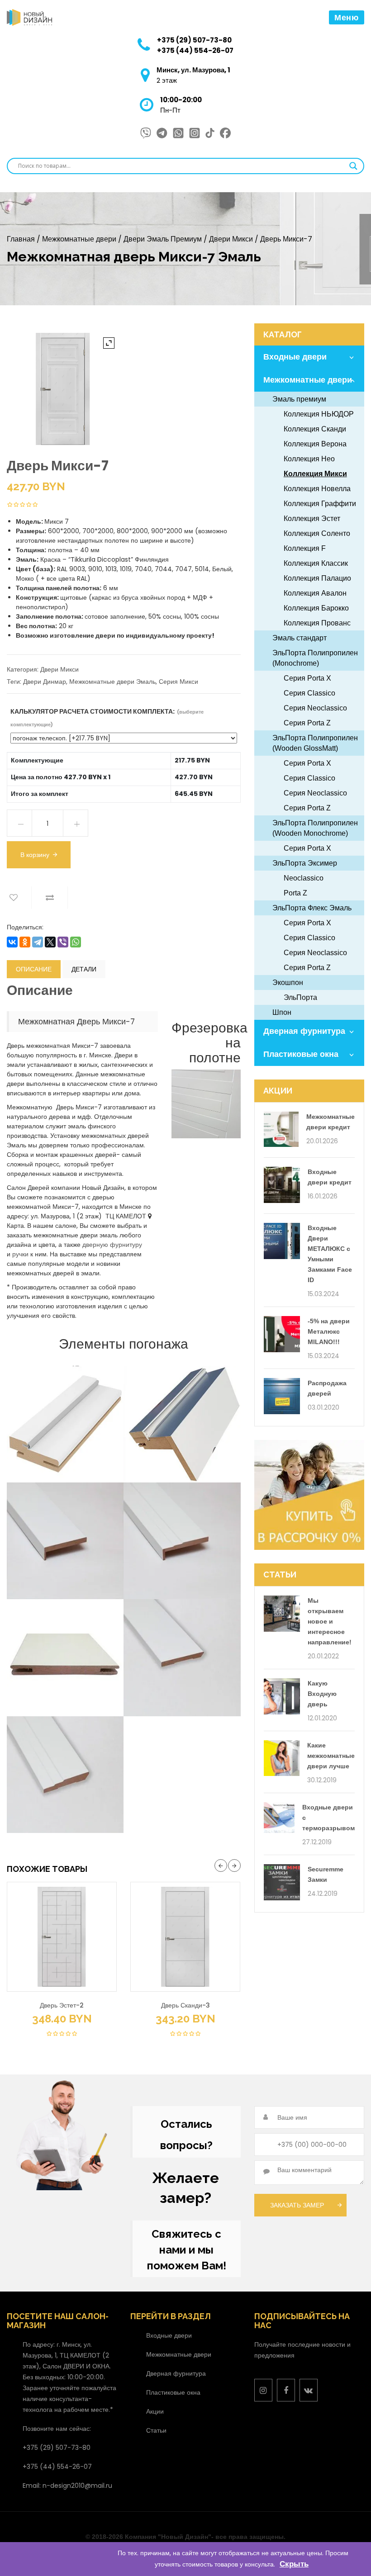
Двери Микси (231, 239)
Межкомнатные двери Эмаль (112, 682)
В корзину (35, 855)
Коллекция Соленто (317, 533)
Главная (21, 239)
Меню (347, 17)
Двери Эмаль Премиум (163, 239)
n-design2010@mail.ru (77, 2486)
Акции (155, 2411)
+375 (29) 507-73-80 (194, 40)
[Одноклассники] (25, 942)
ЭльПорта (300, 997)
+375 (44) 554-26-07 (195, 50)
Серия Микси (178, 682)
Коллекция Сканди (315, 429)
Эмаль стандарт (300, 638)
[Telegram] (38, 942)
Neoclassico (304, 878)
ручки (20, 1254)
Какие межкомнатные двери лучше (331, 1756)
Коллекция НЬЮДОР (319, 414)
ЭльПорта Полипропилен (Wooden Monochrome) (315, 828)
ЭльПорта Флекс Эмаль (312, 908)
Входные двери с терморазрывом (328, 1818)
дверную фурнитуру (112, 1245)
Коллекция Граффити (320, 504)
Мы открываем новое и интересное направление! (330, 1621)
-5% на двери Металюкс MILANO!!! (329, 1331)
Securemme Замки (326, 1874)
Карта (15, 1226)
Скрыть (294, 2564)
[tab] (34, 969)
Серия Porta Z (307, 723)
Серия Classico (309, 693)
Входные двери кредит (330, 1177)
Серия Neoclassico (315, 708)
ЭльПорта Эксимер (305, 863)
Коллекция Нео (309, 459)
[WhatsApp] (76, 942)
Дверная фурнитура (304, 1031)
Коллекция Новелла (317, 489)
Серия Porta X (307, 678)
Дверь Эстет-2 (62, 2005)
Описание (34, 969)
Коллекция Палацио (317, 578)
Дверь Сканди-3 (185, 2005)
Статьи (156, 2430)
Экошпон (288, 983)
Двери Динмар (45, 682)
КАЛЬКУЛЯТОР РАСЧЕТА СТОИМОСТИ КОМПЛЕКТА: (107, 717)
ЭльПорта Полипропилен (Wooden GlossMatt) (315, 743)
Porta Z (295, 893)
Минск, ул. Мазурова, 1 (193, 70)
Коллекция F (305, 548)
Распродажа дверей (327, 1388)
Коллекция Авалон (315, 593)
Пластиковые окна (301, 1054)
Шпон (282, 1012)
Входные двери (295, 357)
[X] (50, 942)
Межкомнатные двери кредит (331, 1122)
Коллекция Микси (315, 474)
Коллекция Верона (315, 444)
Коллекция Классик (316, 563)
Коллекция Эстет (312, 519)
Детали (84, 969)
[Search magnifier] (353, 166)
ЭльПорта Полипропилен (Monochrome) (315, 658)
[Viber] (63, 942)
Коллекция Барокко (316, 608)
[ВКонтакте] (12, 942)
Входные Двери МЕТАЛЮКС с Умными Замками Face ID (330, 1254)
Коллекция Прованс (317, 623)
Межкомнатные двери (79, 239)
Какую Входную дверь (322, 1694)
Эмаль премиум (299, 399)
